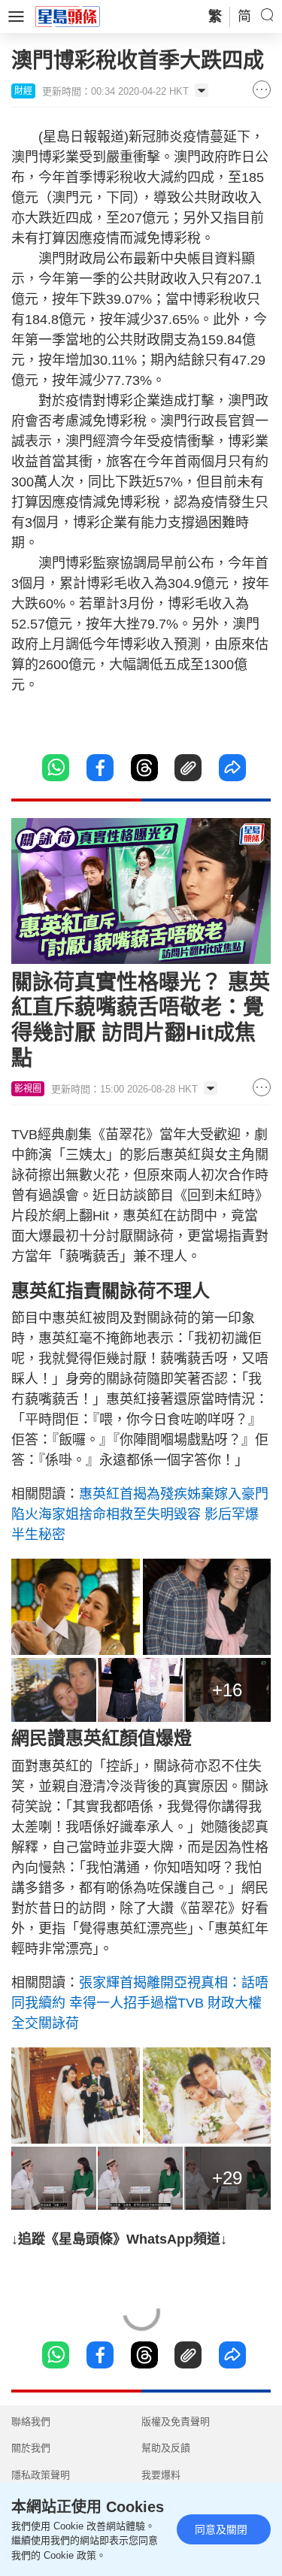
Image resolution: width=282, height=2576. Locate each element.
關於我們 (31, 2448)
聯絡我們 (31, 2421)
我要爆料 (161, 2475)
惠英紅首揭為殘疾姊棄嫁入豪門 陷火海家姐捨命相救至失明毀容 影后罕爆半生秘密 (140, 1514)
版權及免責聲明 (176, 2421)
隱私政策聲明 (41, 2475)
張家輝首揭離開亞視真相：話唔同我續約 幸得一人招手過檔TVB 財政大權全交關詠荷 (140, 2003)
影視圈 (28, 1089)
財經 (23, 91)
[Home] (68, 16)
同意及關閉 (221, 2529)
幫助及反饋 (166, 2448)
